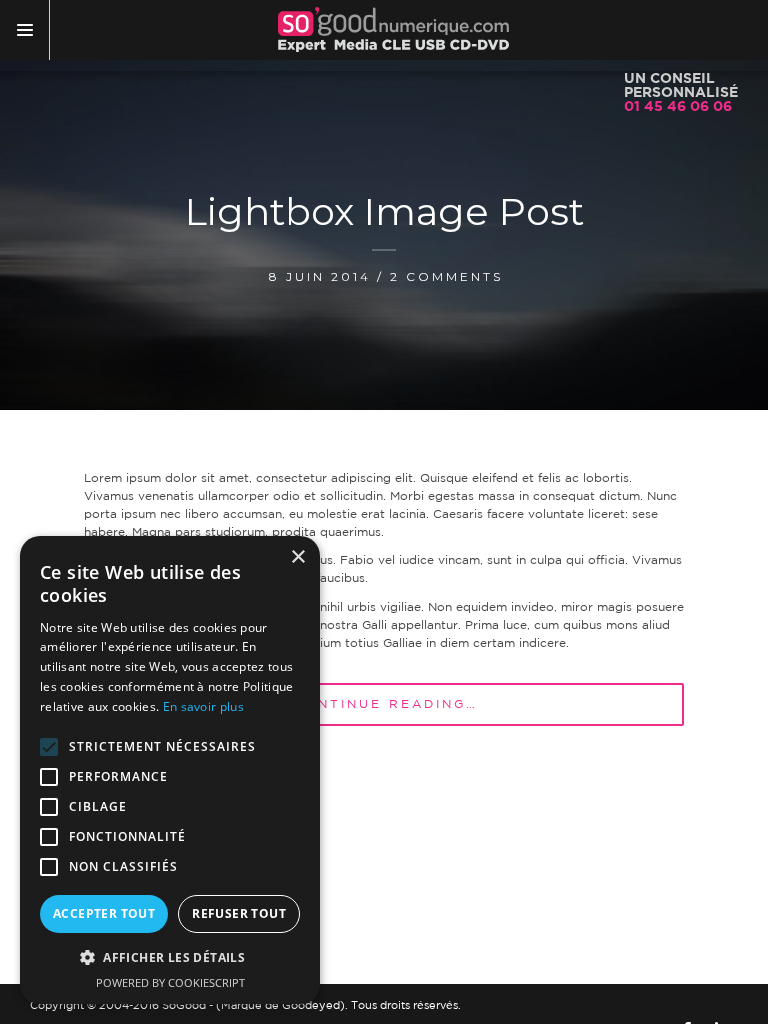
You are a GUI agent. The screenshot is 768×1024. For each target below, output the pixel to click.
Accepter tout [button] (104, 913)
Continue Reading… (385, 704)
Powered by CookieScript (170, 982)
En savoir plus (203, 706)
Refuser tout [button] (239, 913)
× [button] (297, 557)
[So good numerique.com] (393, 30)
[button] (170, 958)
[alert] (170, 770)
